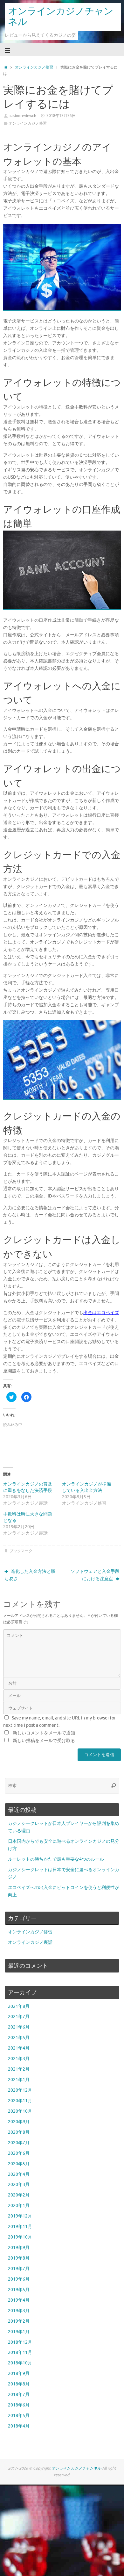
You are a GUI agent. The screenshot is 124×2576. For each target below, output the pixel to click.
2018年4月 (19, 2426)
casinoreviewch (23, 116)
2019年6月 (19, 2279)
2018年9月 (19, 2373)
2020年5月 (19, 2164)
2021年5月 (19, 2038)
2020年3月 (19, 2185)
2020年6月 (19, 2153)
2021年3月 (19, 2059)
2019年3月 (19, 2311)
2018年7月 (19, 2395)
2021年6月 (19, 2027)
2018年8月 (19, 2384)
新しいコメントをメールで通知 (44, 1733)
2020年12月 (20, 2090)
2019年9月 (19, 2248)
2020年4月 (19, 2174)
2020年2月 (19, 2195)
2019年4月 (19, 2300)
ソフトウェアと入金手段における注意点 (95, 1575)
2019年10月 (20, 2237)
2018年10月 (20, 2363)
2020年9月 (19, 2122)
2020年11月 (20, 2101)
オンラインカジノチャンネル (61, 17)
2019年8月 (19, 2258)
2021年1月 (19, 2080)
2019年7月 (19, 2269)
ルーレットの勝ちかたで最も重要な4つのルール (56, 1859)
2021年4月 (19, 2048)
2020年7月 (19, 2143)
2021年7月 (19, 2017)
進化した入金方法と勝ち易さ (30, 1575)
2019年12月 (20, 2216)
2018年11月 (20, 2352)
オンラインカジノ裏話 (30, 1942)
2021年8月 (19, 2006)
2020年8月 (19, 2132)
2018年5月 (19, 2416)
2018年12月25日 (61, 116)
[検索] (114, 1786)
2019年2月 (19, 2321)
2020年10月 (20, 2111)
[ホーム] (6, 67)
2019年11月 (20, 2227)
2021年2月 (19, 2069)
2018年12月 (20, 2342)
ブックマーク (21, 1551)
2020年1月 (19, 2206)
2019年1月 (19, 2332)
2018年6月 (19, 2405)
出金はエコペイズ (101, 1313)
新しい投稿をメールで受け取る (44, 1741)
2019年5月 (19, 2290)
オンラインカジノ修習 (34, 67)
